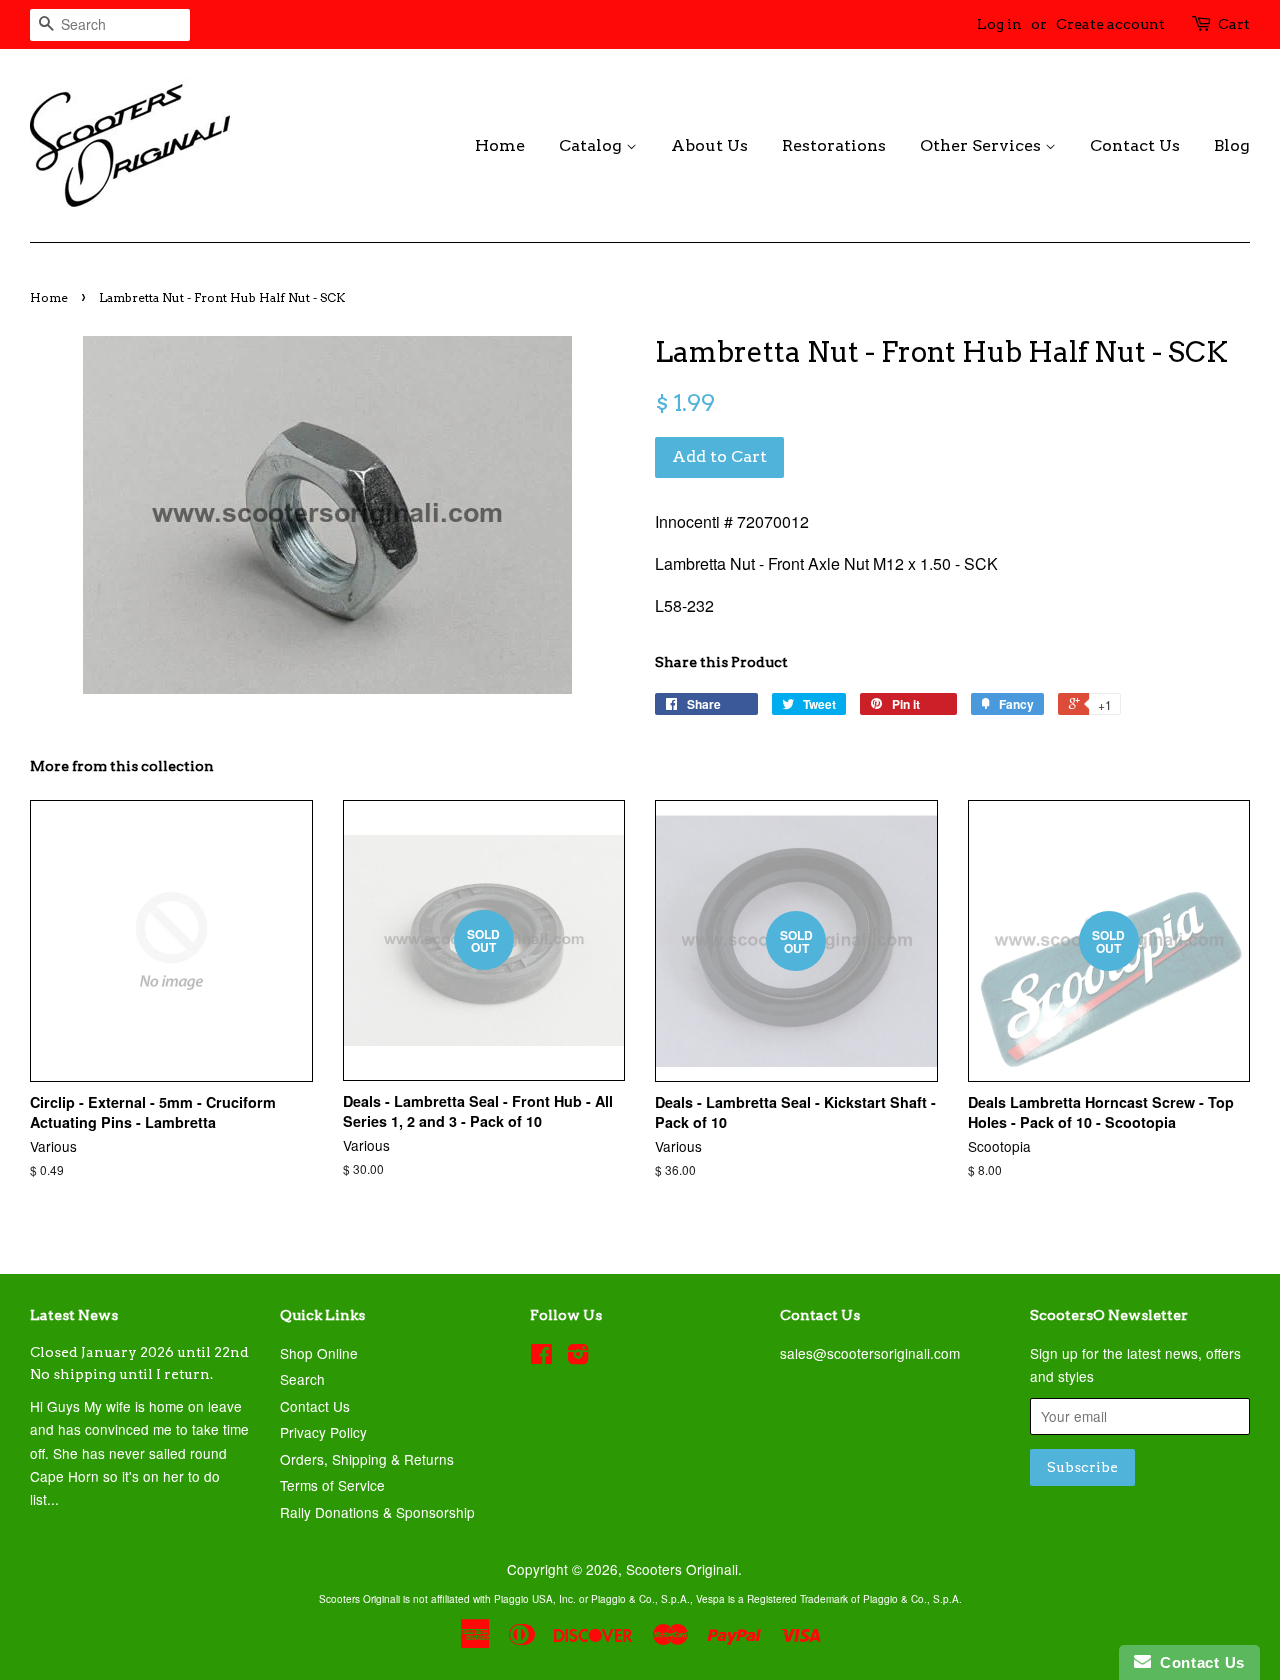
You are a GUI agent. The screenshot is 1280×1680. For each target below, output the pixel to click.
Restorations (834, 145)
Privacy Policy (323, 1432)
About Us (709, 145)
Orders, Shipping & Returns (367, 1459)
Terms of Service (332, 1485)
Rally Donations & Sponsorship (377, 1512)
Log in (999, 24)
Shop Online (319, 1353)
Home (500, 145)
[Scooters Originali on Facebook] (541, 1357)
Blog (1232, 145)
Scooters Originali (682, 1569)
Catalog (592, 145)
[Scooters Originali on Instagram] (578, 1357)
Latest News (74, 1315)
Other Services (982, 145)
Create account (1110, 24)
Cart (1234, 24)
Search (302, 1379)
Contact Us (1135, 145)
